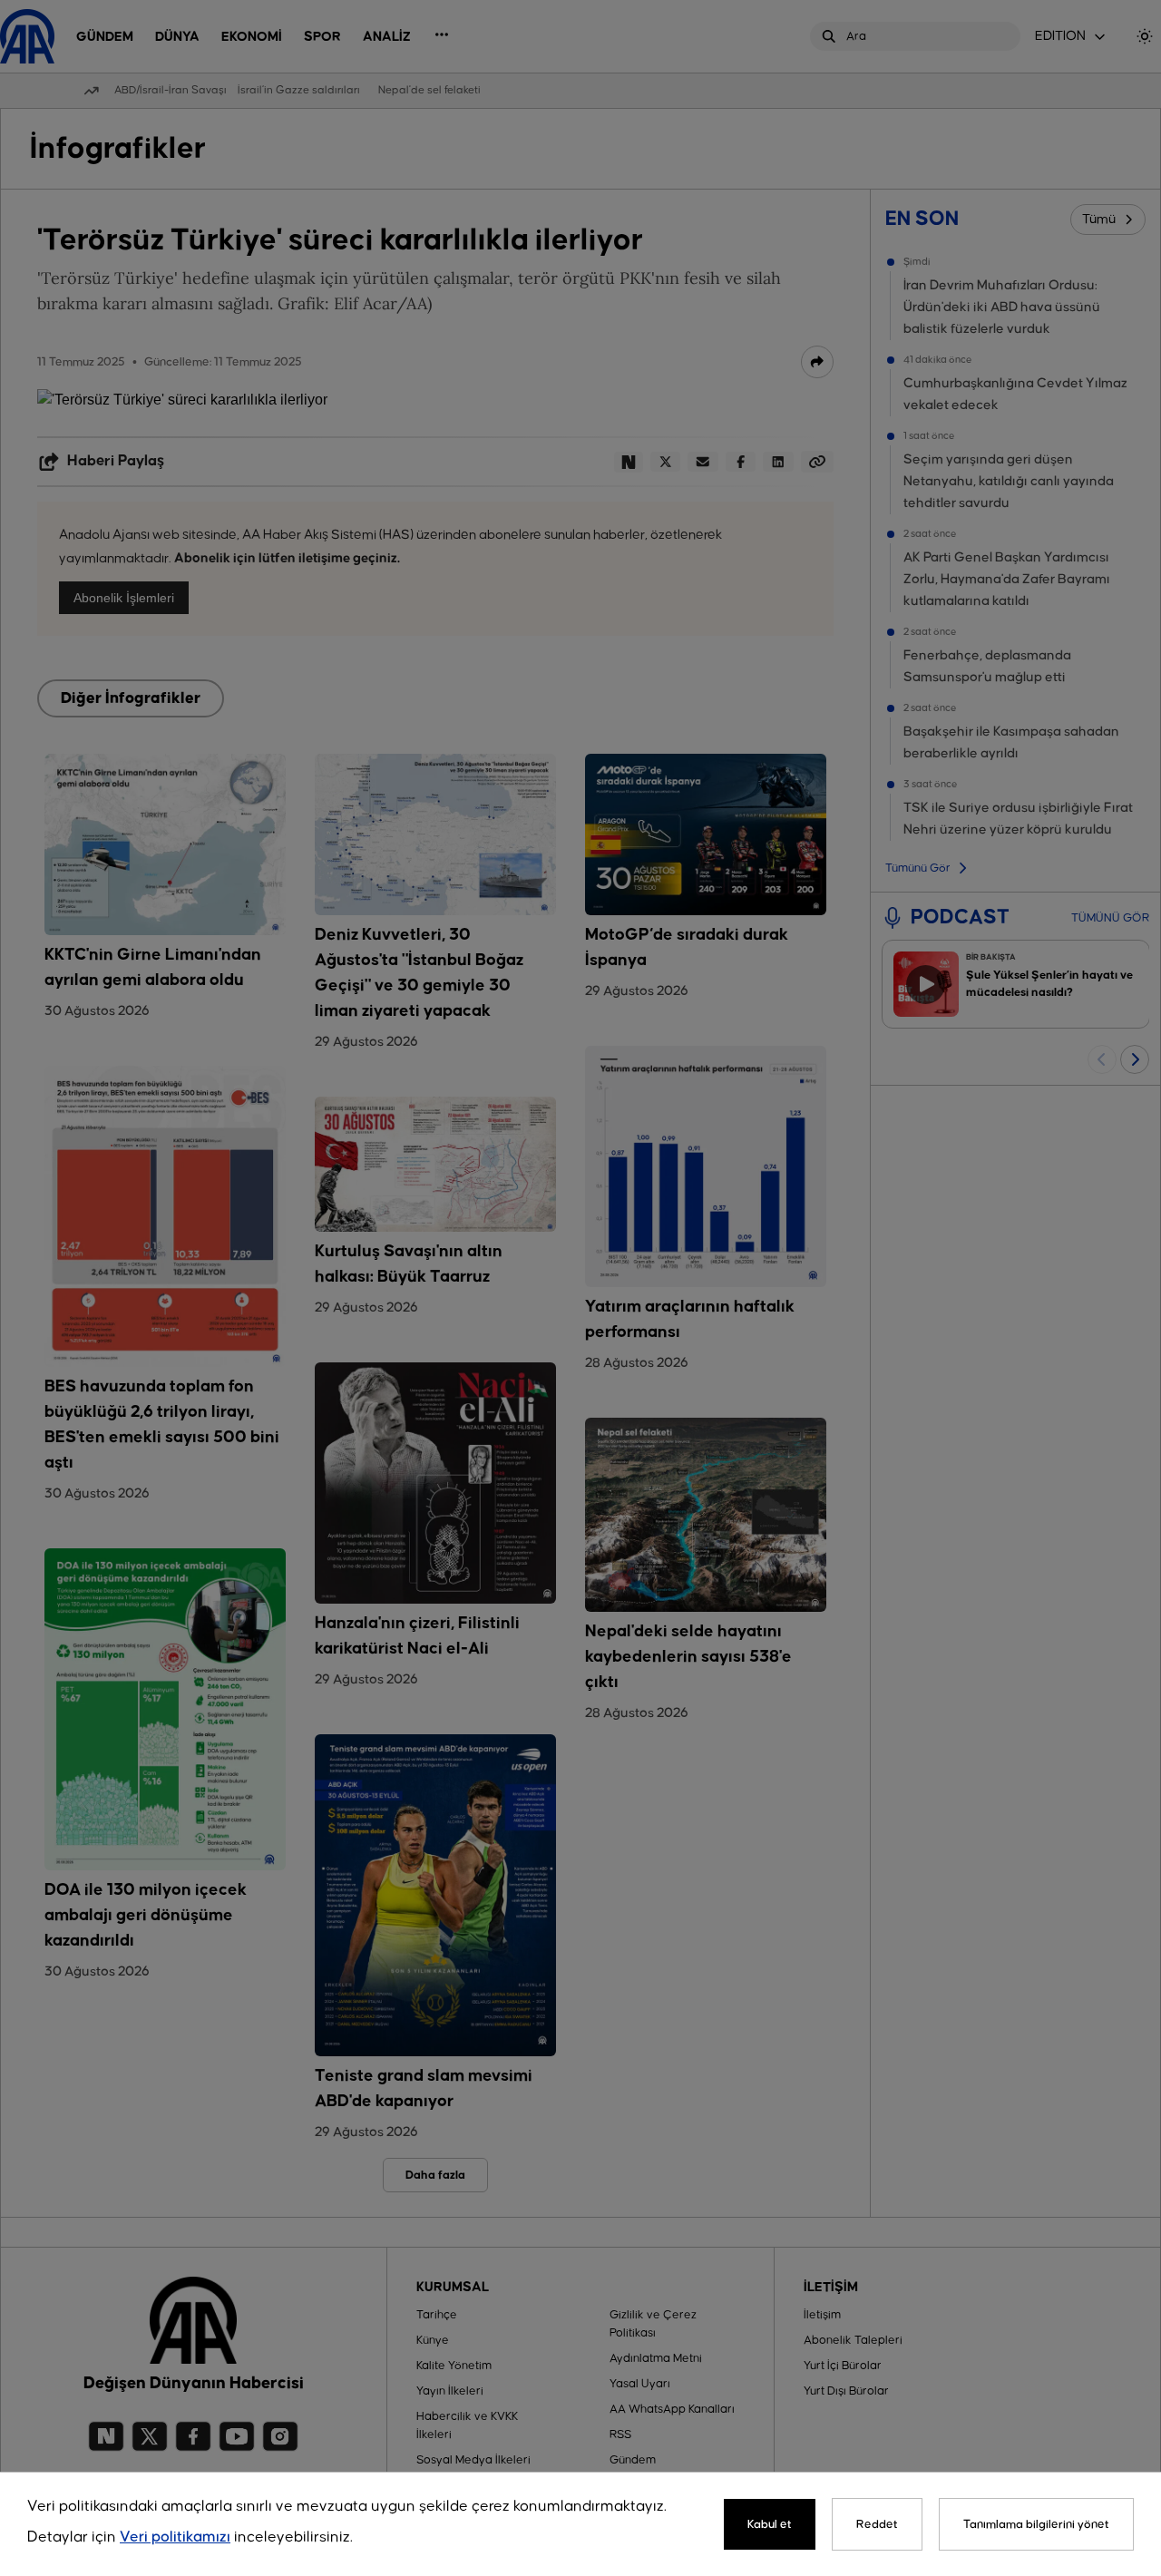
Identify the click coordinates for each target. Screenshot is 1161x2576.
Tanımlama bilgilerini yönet (1036, 2524)
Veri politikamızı (175, 2537)
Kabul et (770, 2524)
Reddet (877, 2524)
